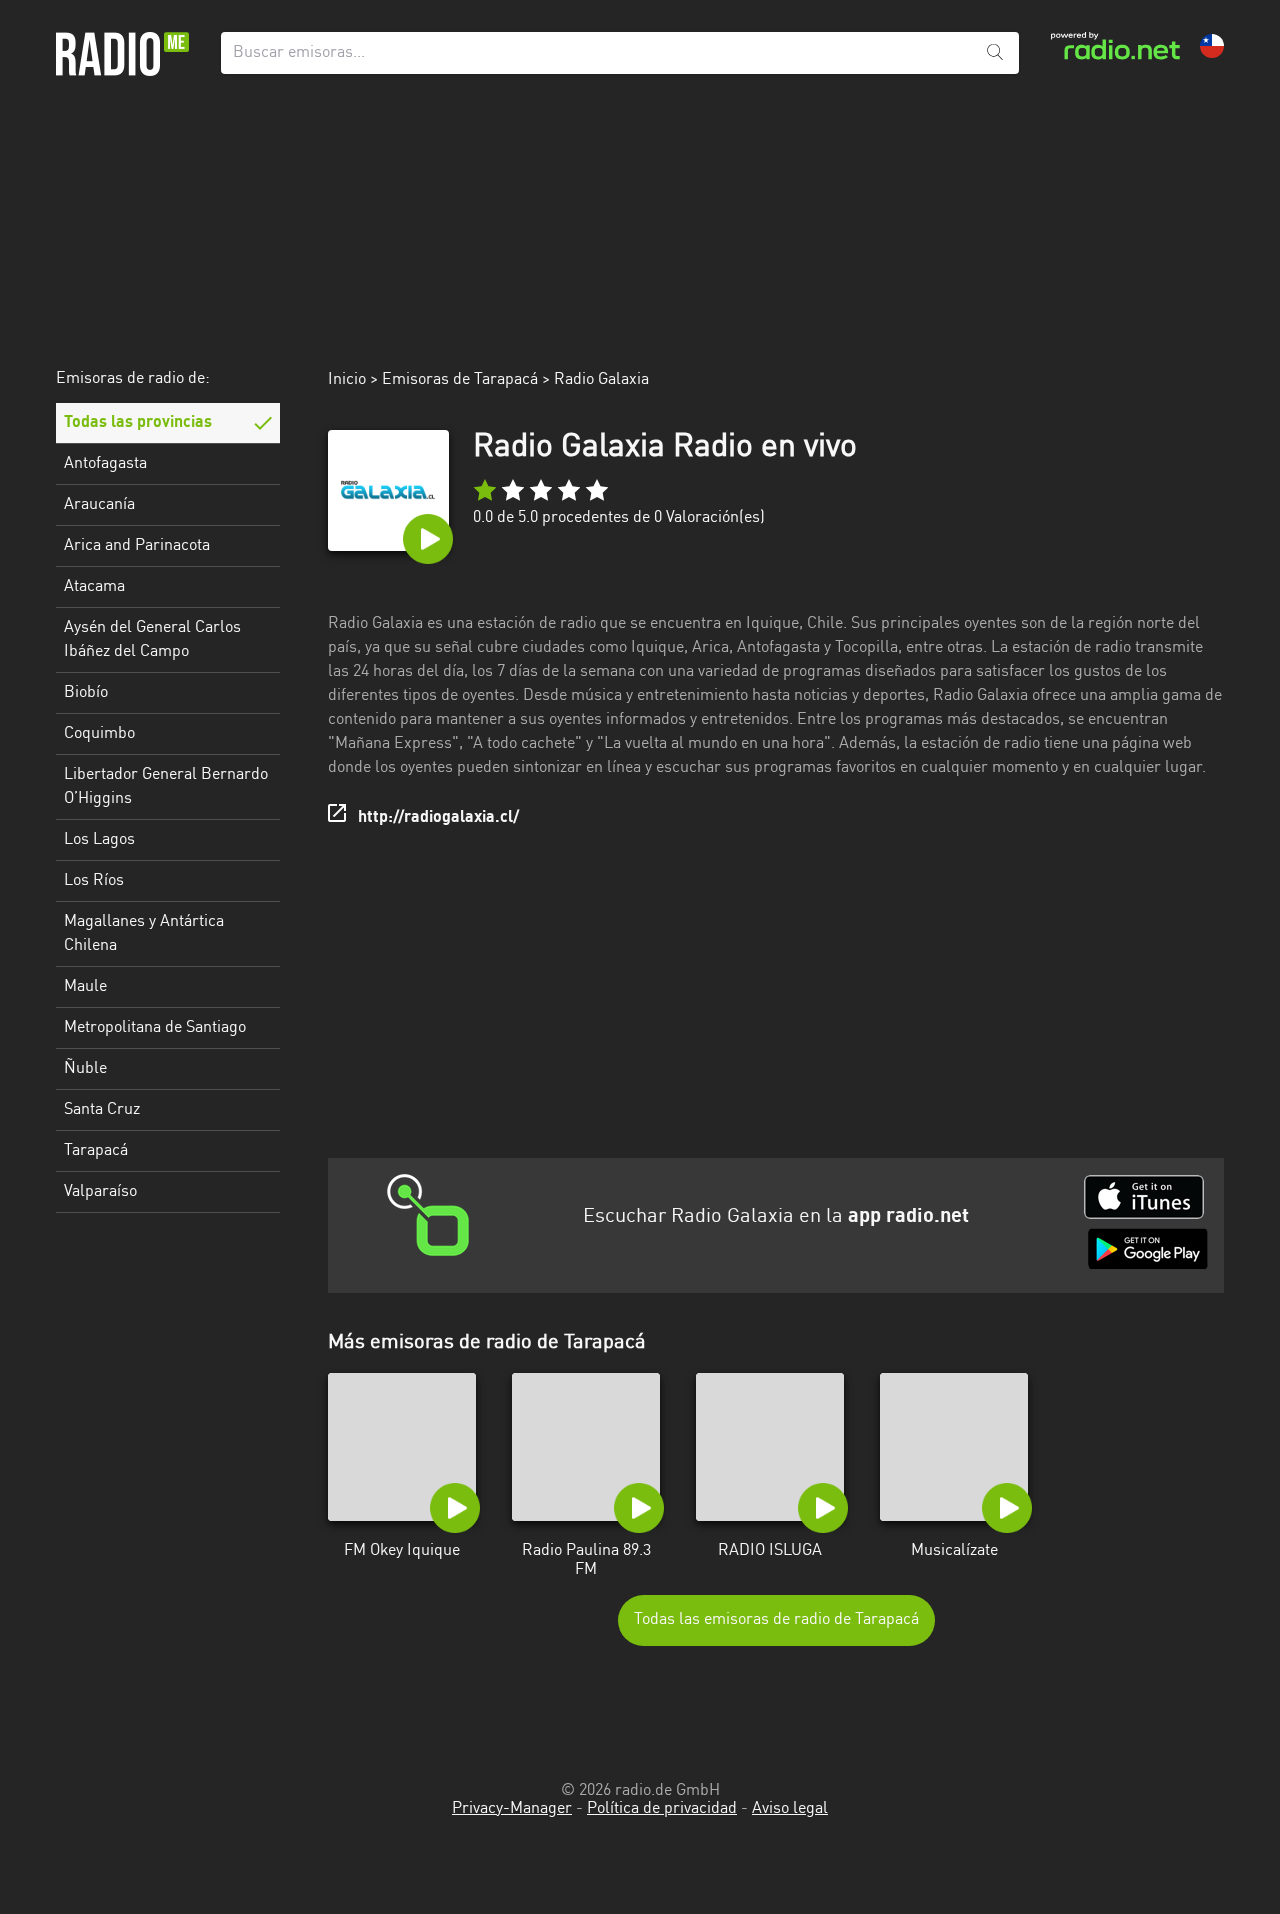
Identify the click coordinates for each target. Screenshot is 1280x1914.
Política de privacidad (662, 1809)
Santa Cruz (102, 1110)
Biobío (86, 693)
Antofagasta (105, 464)
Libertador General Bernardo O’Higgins (166, 787)
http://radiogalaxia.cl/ (438, 818)
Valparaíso (100, 1192)
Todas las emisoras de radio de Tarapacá (776, 1620)
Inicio (347, 380)
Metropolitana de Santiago (155, 1028)
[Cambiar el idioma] (1212, 46)
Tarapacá (96, 1151)
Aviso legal (790, 1809)
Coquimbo (99, 734)
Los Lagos (99, 840)
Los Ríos (94, 881)
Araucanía (99, 505)
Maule (85, 987)
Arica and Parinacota (137, 546)
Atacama (94, 587)
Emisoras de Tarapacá (460, 380)
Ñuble (85, 1069)
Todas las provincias (138, 423)
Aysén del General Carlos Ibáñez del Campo (152, 640)
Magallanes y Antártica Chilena (144, 934)
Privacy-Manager (512, 1809)
